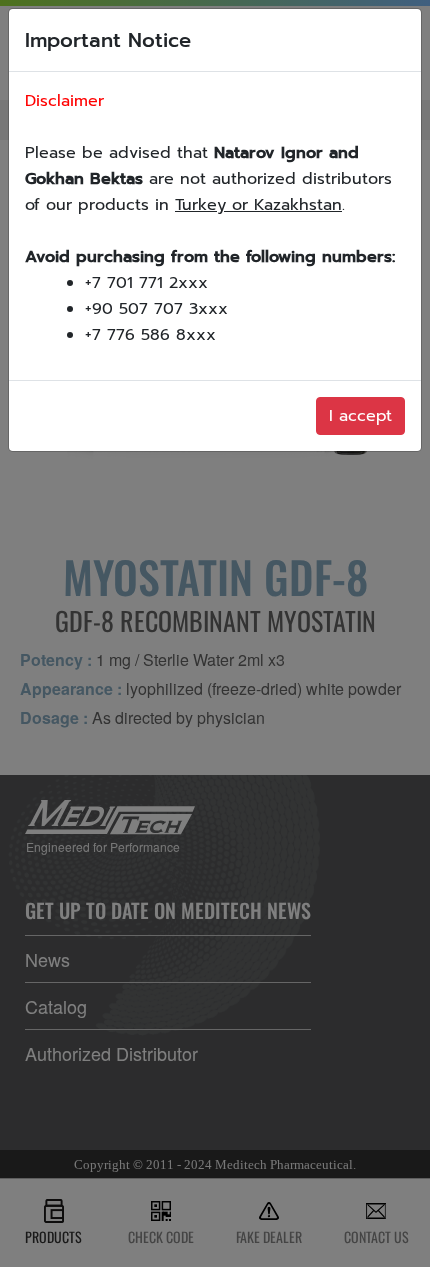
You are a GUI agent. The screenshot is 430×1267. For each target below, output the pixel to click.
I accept (360, 416)
